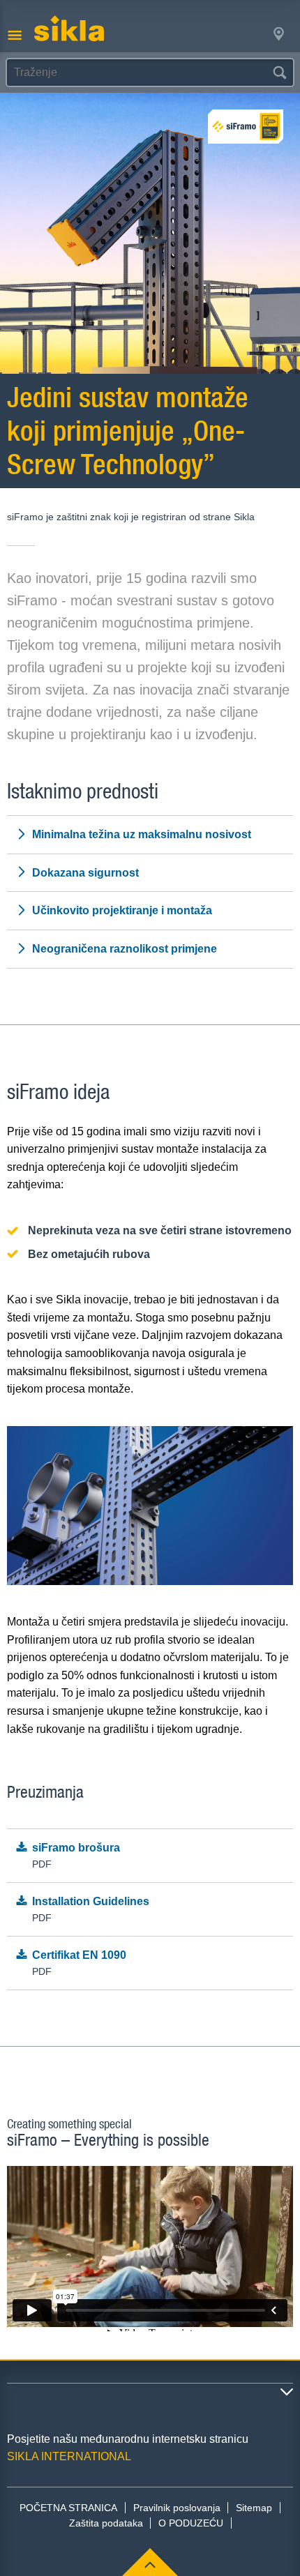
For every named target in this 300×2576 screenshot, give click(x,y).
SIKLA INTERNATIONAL (69, 2456)
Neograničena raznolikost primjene (125, 949)
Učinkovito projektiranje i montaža (122, 910)
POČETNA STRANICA (68, 2508)
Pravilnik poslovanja (177, 2508)
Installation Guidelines (91, 1910)
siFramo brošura (76, 1856)
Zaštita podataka (106, 2523)
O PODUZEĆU (191, 2523)
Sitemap (254, 2508)
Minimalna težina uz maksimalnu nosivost (142, 834)
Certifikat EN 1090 (79, 1963)
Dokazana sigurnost (85, 873)
